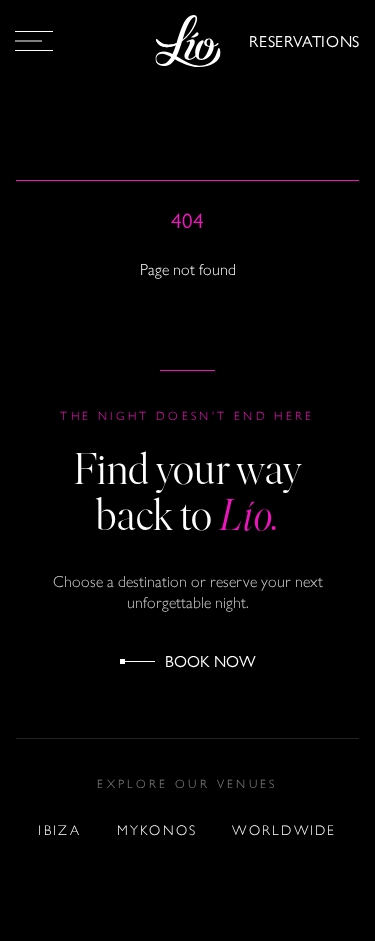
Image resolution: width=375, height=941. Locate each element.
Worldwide (284, 830)
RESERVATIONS (304, 40)
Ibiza (59, 830)
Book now (210, 660)
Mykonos (157, 830)
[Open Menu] (34, 41)
